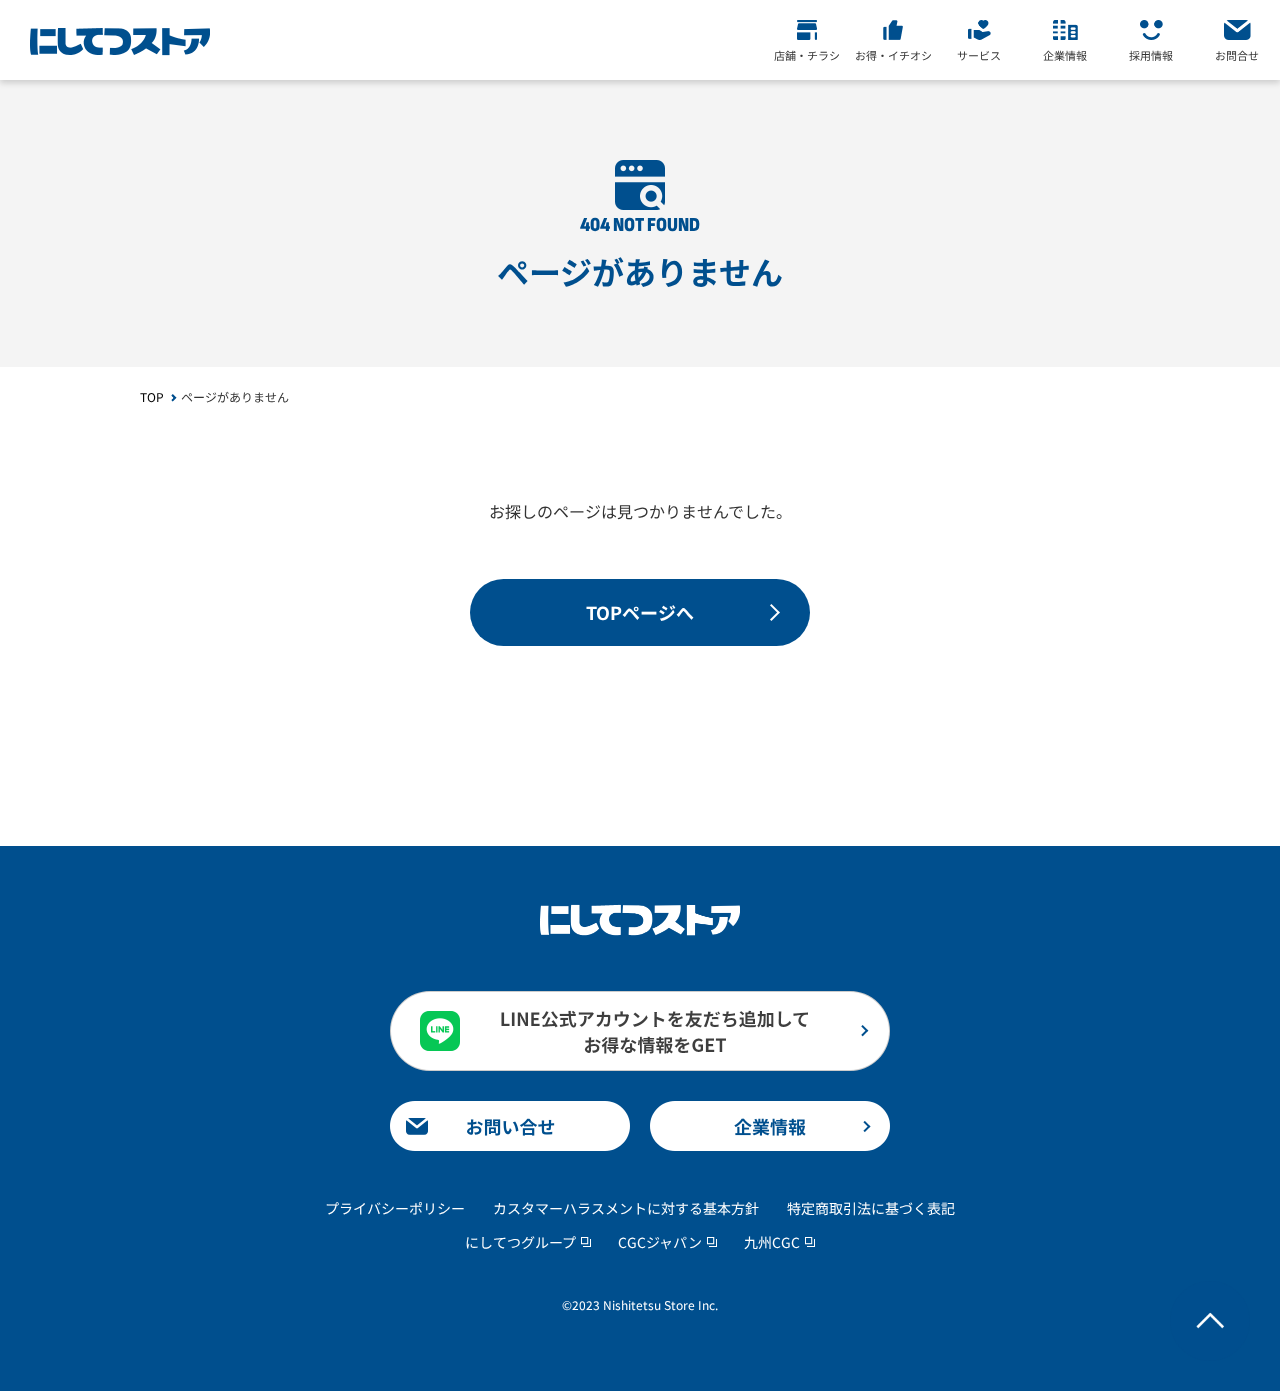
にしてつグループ (520, 1242)
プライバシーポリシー (395, 1208)
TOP (152, 396)
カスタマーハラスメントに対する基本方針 (626, 1208)
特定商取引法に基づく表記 (871, 1208)
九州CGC (772, 1242)
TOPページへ (640, 612)
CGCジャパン (660, 1242)
